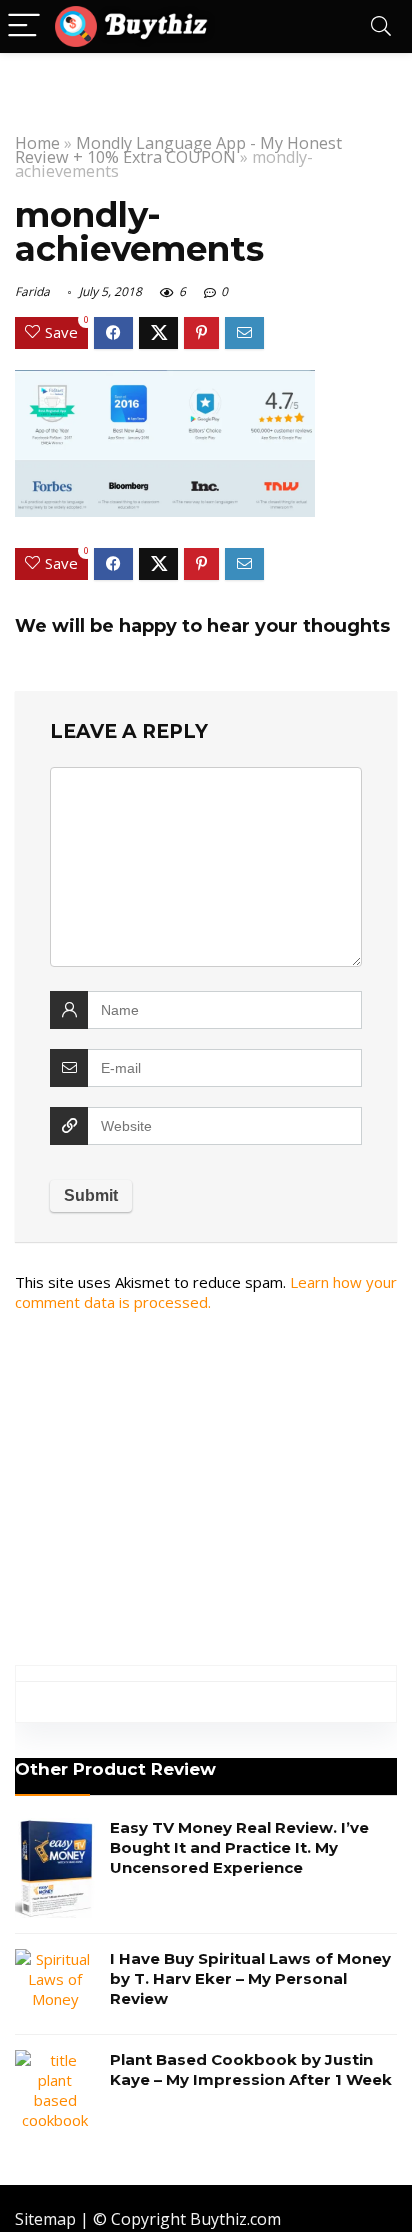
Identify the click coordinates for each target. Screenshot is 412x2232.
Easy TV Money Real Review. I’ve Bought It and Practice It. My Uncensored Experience (239, 1847)
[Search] (381, 26)
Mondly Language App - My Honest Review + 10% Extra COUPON (178, 150)
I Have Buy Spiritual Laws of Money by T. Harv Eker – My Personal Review (250, 1978)
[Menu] (24, 26)
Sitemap (45, 2219)
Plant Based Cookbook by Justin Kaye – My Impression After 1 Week (251, 2069)
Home (37, 143)
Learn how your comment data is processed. (206, 1292)
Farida (32, 291)
